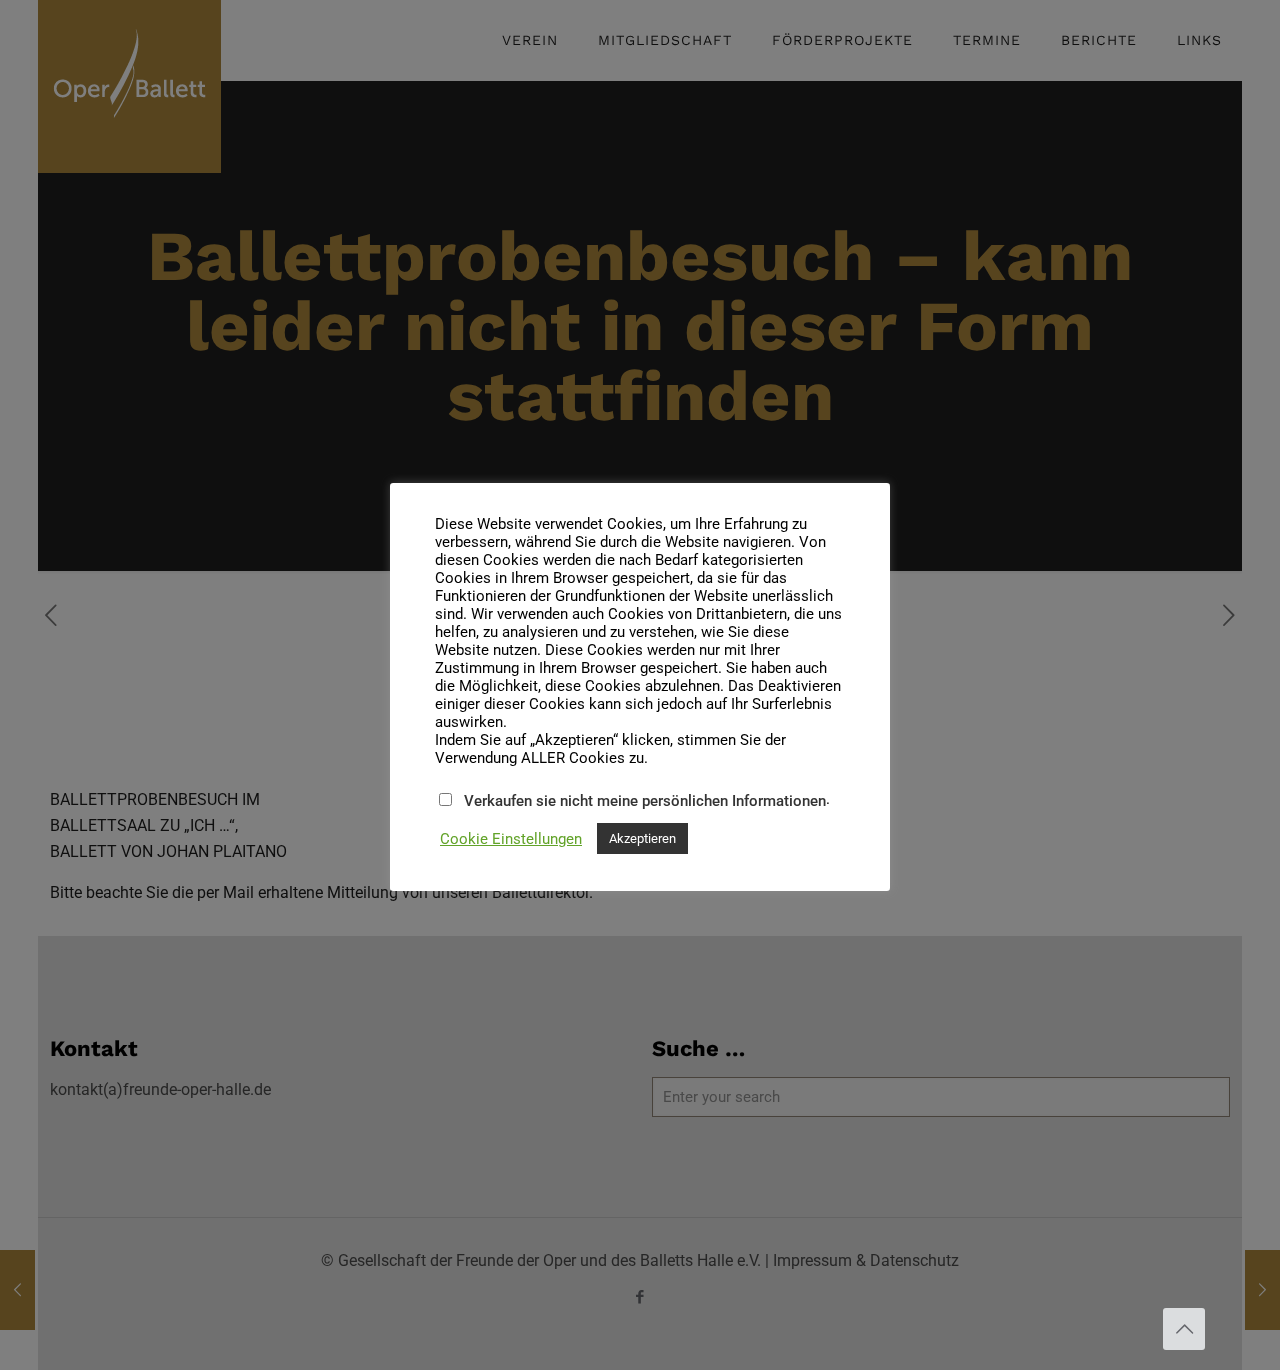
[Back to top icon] (1184, 1329)
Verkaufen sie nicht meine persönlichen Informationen (645, 801)
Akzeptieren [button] (642, 838)
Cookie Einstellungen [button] (511, 839)
